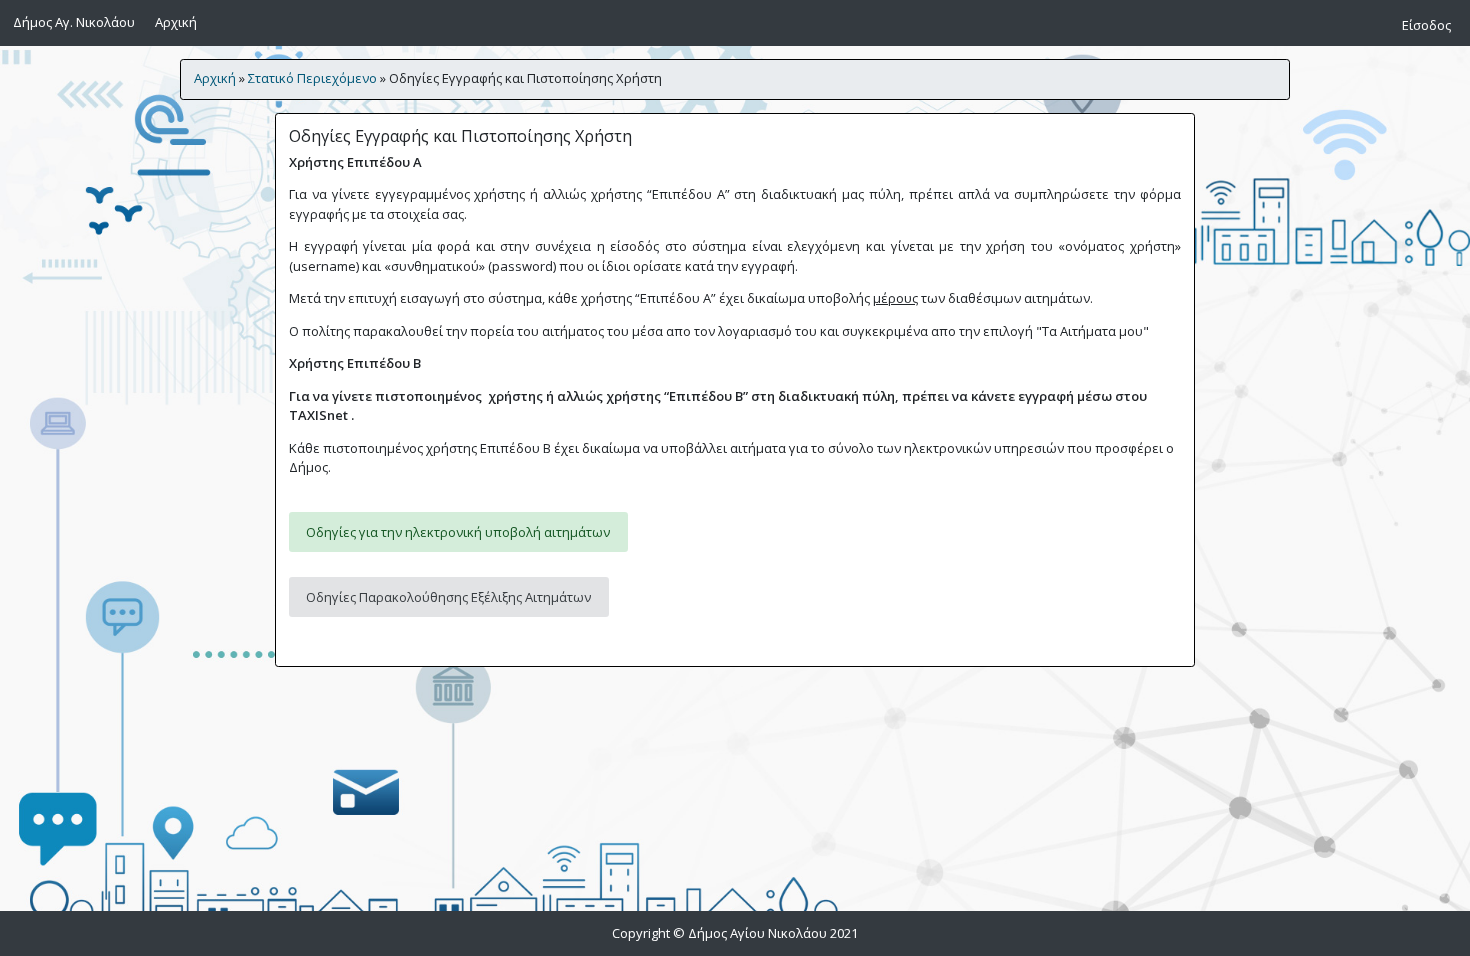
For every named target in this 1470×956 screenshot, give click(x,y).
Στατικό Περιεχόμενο (312, 78)
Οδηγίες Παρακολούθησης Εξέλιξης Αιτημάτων (448, 597)
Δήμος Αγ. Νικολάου (74, 22)
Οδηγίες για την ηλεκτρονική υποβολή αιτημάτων (458, 532)
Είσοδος (1426, 25)
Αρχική (179, 21)
